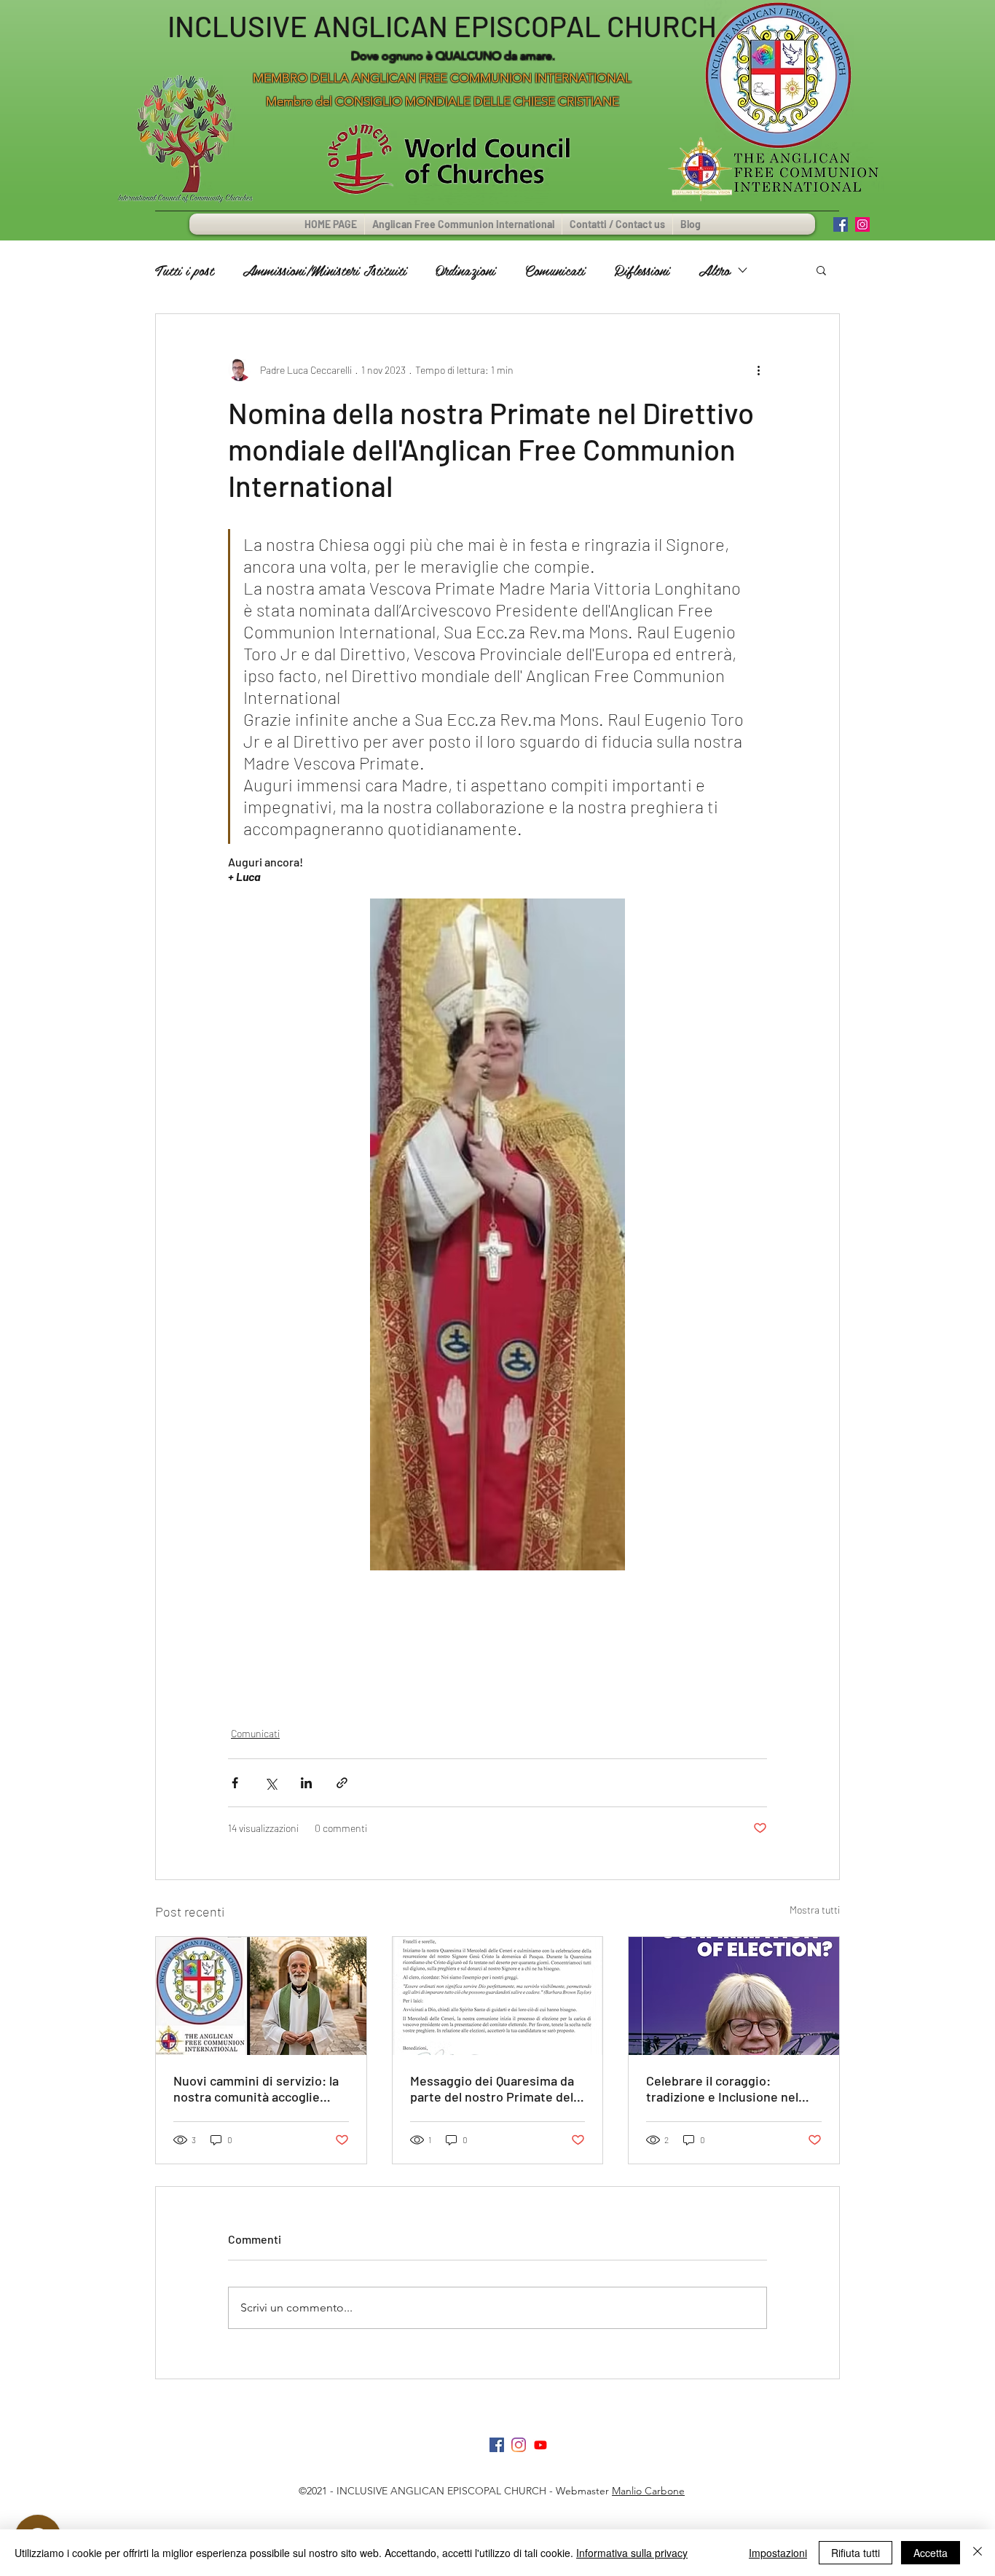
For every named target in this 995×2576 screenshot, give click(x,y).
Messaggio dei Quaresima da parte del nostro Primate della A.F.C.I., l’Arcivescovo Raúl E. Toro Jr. (496, 2088)
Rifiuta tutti (856, 2553)
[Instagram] (519, 2445)
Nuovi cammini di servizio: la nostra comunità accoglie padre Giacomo (256, 2088)
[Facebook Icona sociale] (841, 224)
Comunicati (555, 270)
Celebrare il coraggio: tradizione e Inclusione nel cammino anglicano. (722, 2088)
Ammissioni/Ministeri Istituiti (325, 270)
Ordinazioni (465, 270)
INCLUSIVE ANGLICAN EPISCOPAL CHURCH (442, 26)
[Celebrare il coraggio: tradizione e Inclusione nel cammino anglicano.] (734, 1996)
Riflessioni (642, 270)
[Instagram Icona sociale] (862, 224)
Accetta (931, 2553)
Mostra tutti (815, 1910)
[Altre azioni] (758, 369)
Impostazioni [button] (778, 2553)
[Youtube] (540, 2445)
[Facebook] (497, 2445)
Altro (714, 270)
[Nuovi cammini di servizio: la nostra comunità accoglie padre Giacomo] (261, 1996)
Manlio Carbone (648, 2491)
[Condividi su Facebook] (235, 1783)
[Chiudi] (978, 2553)
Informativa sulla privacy (632, 2553)
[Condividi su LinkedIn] (306, 1783)
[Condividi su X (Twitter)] (271, 1783)
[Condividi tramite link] (342, 1783)
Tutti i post (184, 270)
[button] (821, 270)
